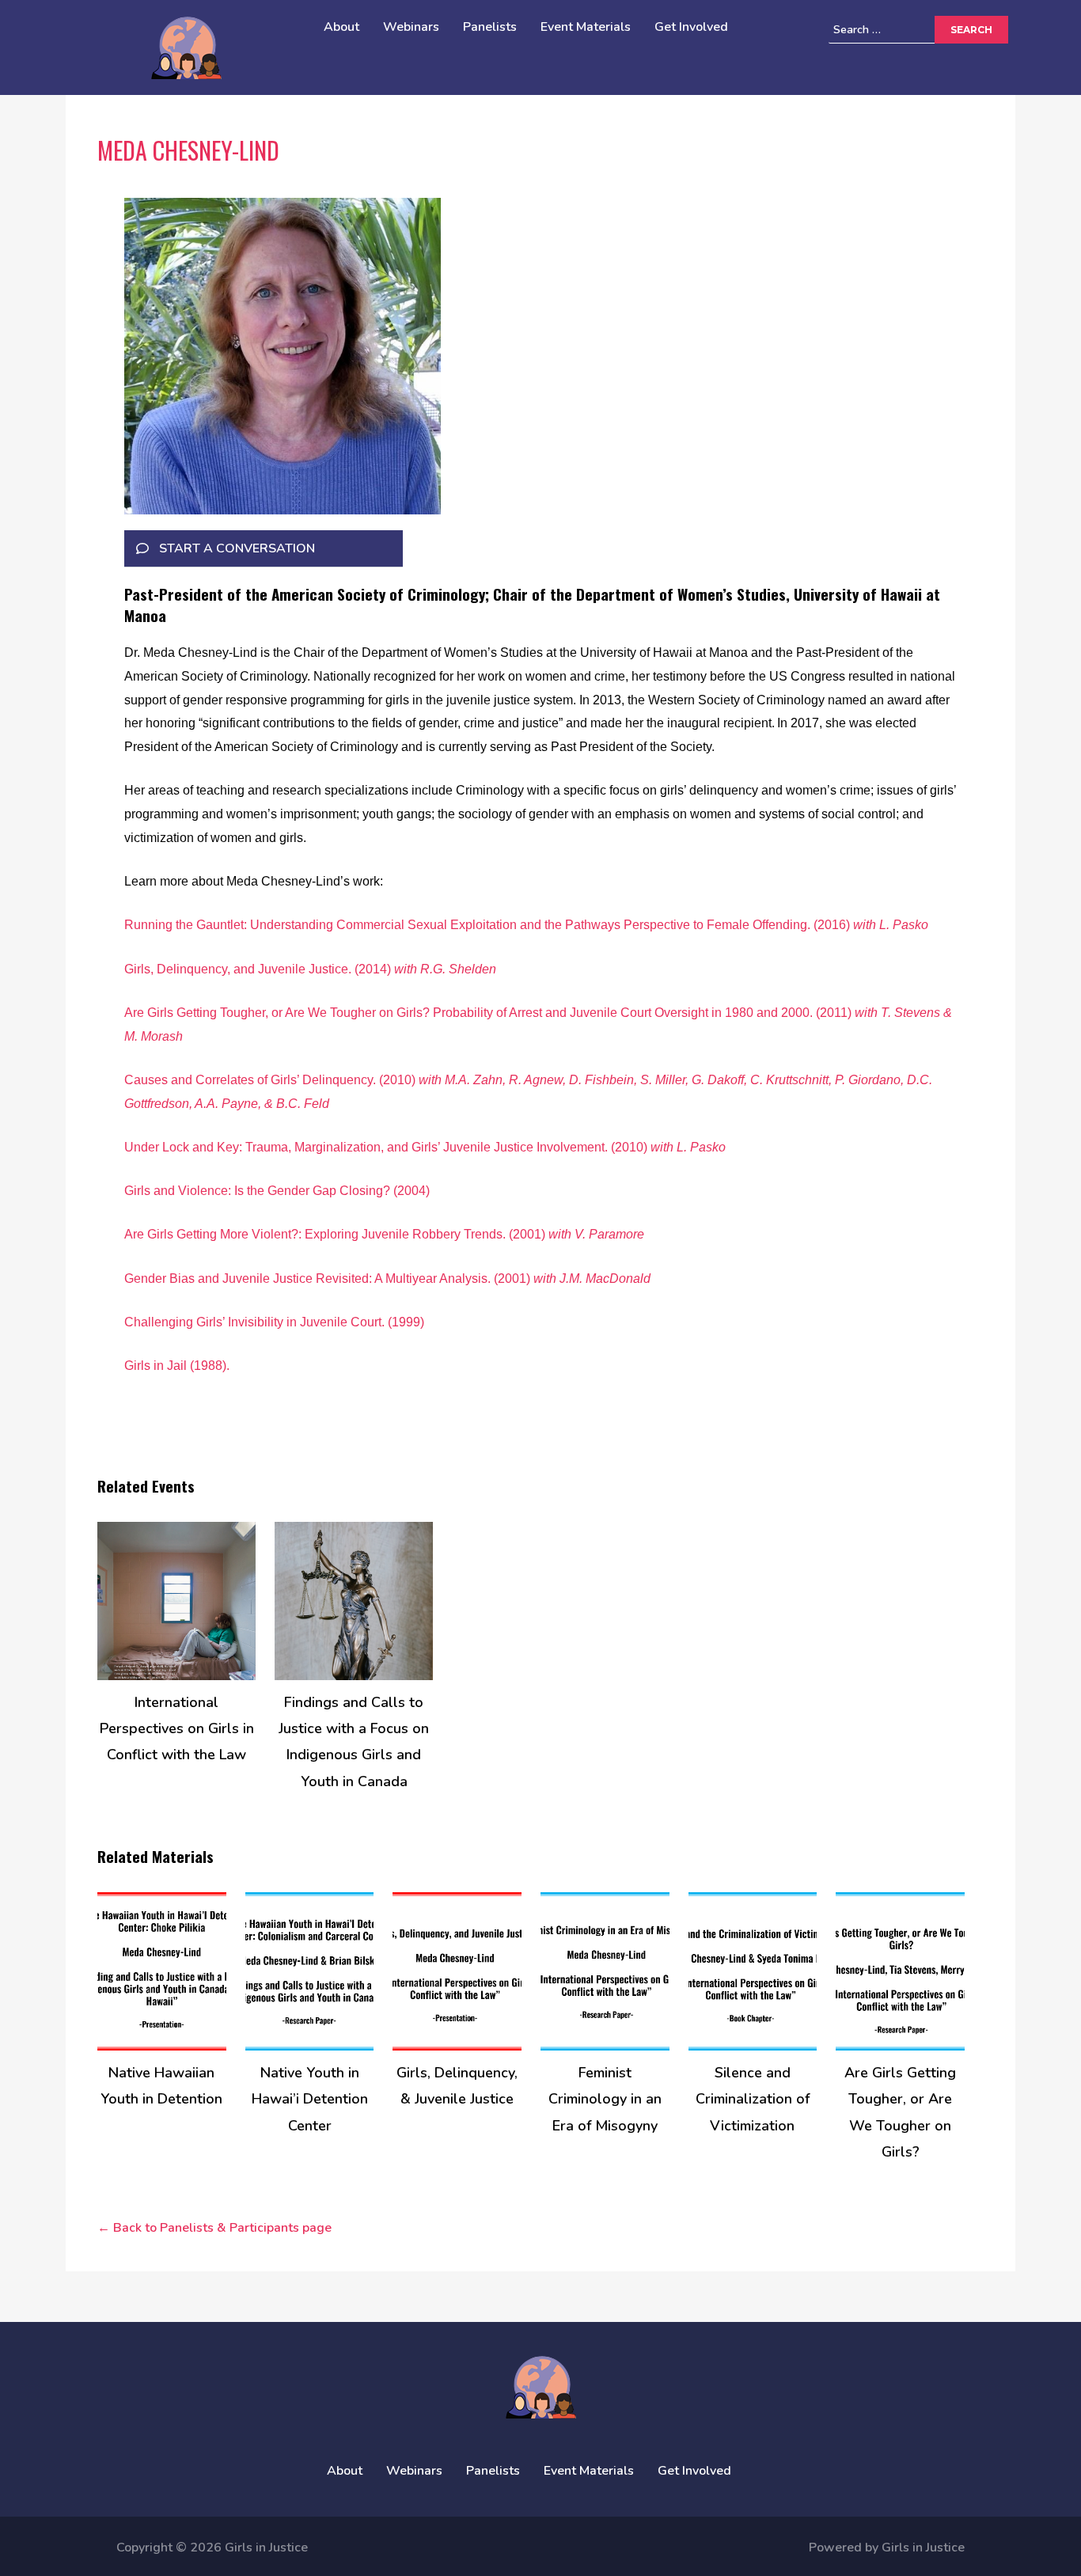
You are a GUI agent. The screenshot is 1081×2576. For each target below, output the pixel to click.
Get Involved (691, 27)
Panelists (490, 27)
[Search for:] (905, 30)
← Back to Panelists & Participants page (214, 2228)
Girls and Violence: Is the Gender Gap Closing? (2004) (277, 1191)
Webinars (411, 27)
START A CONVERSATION (237, 548)
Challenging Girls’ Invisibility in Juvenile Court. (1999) (274, 1322)
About (341, 27)
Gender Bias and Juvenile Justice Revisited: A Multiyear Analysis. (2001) (387, 1279)
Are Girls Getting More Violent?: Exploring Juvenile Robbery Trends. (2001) (384, 1234)
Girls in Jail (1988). (178, 1366)
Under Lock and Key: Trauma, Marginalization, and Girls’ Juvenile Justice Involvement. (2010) (425, 1147)
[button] (264, 549)
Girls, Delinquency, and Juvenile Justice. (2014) (310, 969)
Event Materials (586, 27)
